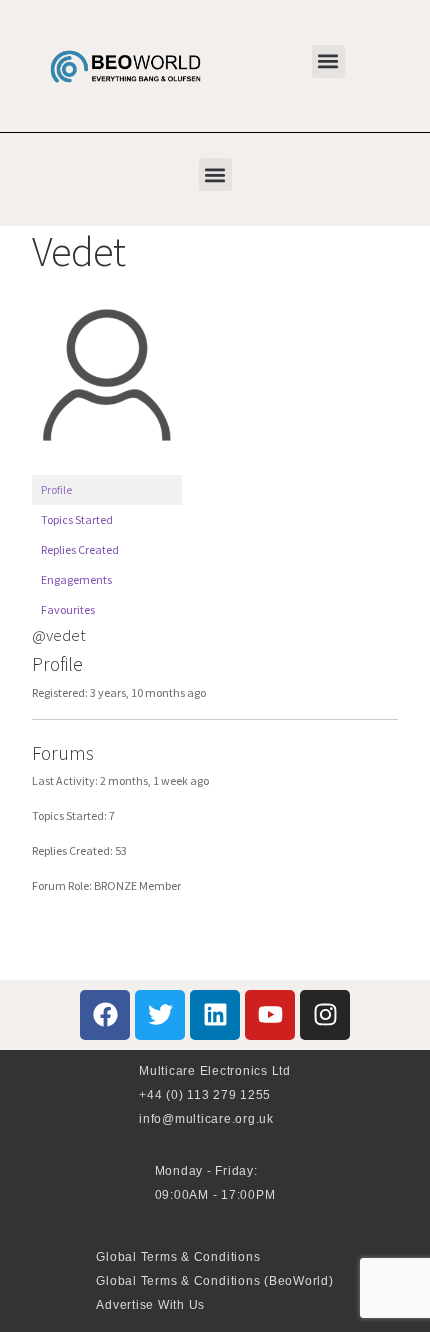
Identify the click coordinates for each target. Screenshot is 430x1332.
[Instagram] (325, 1015)
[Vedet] (107, 465)
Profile (56, 489)
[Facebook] (105, 1015)
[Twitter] (160, 1015)
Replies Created (80, 549)
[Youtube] (270, 1015)
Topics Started (77, 519)
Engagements (76, 579)
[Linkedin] (215, 1015)
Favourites (68, 609)
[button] (328, 61)
